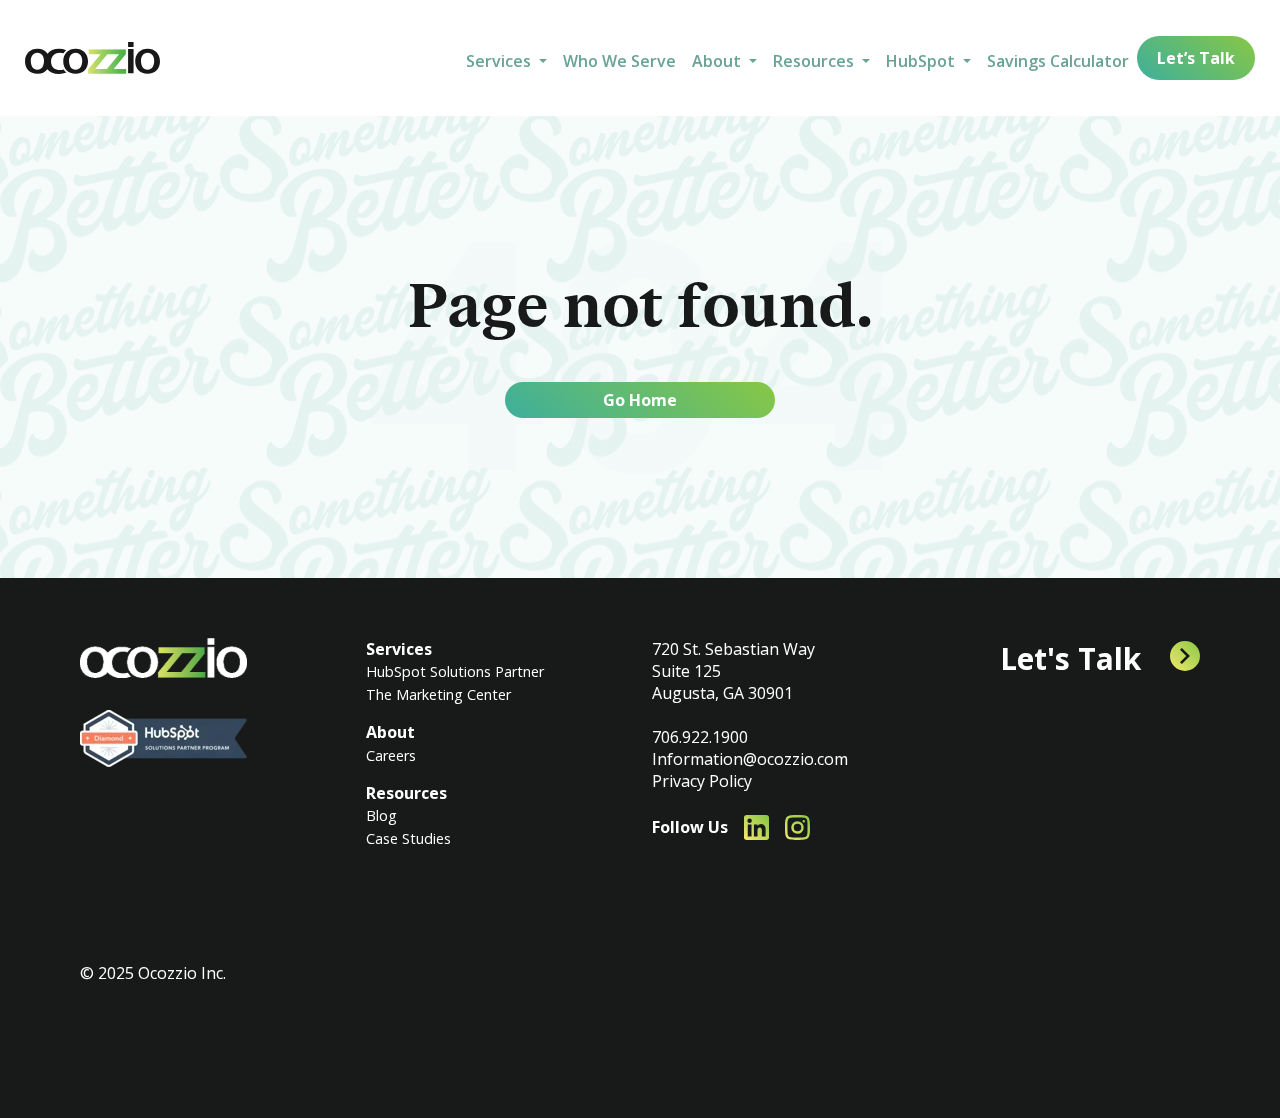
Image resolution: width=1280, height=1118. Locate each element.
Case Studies (408, 838)
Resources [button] (815, 61)
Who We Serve (619, 61)
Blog (381, 815)
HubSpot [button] (922, 61)
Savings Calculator (1058, 61)
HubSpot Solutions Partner (455, 671)
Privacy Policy (702, 781)
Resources (406, 793)
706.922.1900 (700, 737)
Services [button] (500, 61)
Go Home (640, 400)
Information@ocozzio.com (750, 759)
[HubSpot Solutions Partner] (163, 738)
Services (399, 649)
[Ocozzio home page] (163, 658)
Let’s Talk (1196, 58)
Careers (391, 755)
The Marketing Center (438, 694)
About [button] (718, 61)
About (390, 732)
